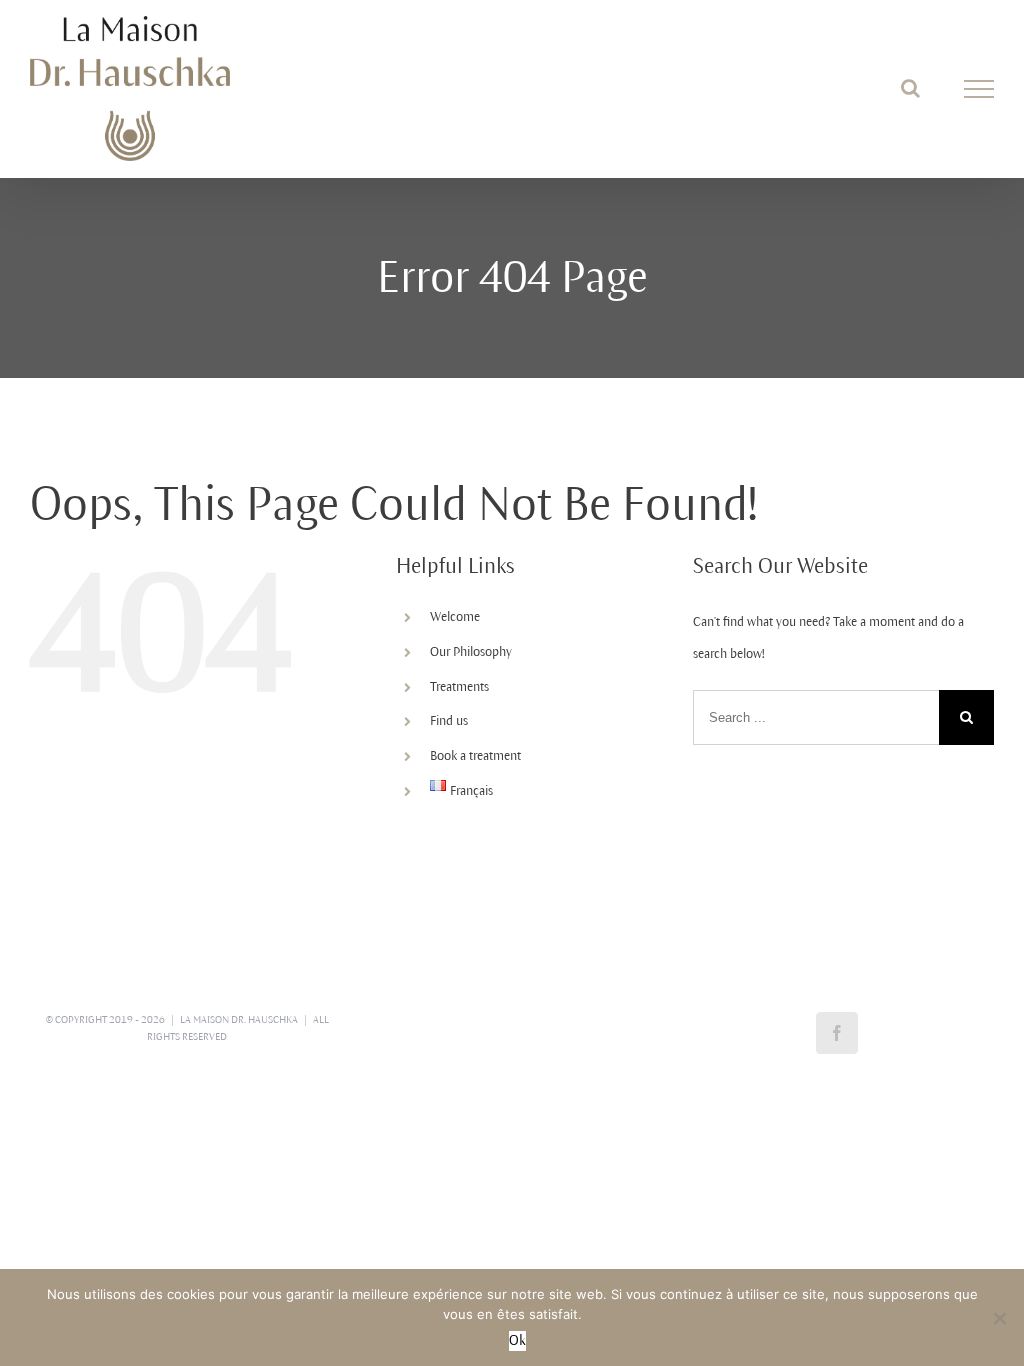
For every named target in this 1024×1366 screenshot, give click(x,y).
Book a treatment (475, 756)
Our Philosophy (471, 652)
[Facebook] (837, 1033)
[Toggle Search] (910, 88)
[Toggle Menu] (979, 89)
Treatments (459, 687)
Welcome (455, 617)
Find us (449, 721)
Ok (517, 1340)
